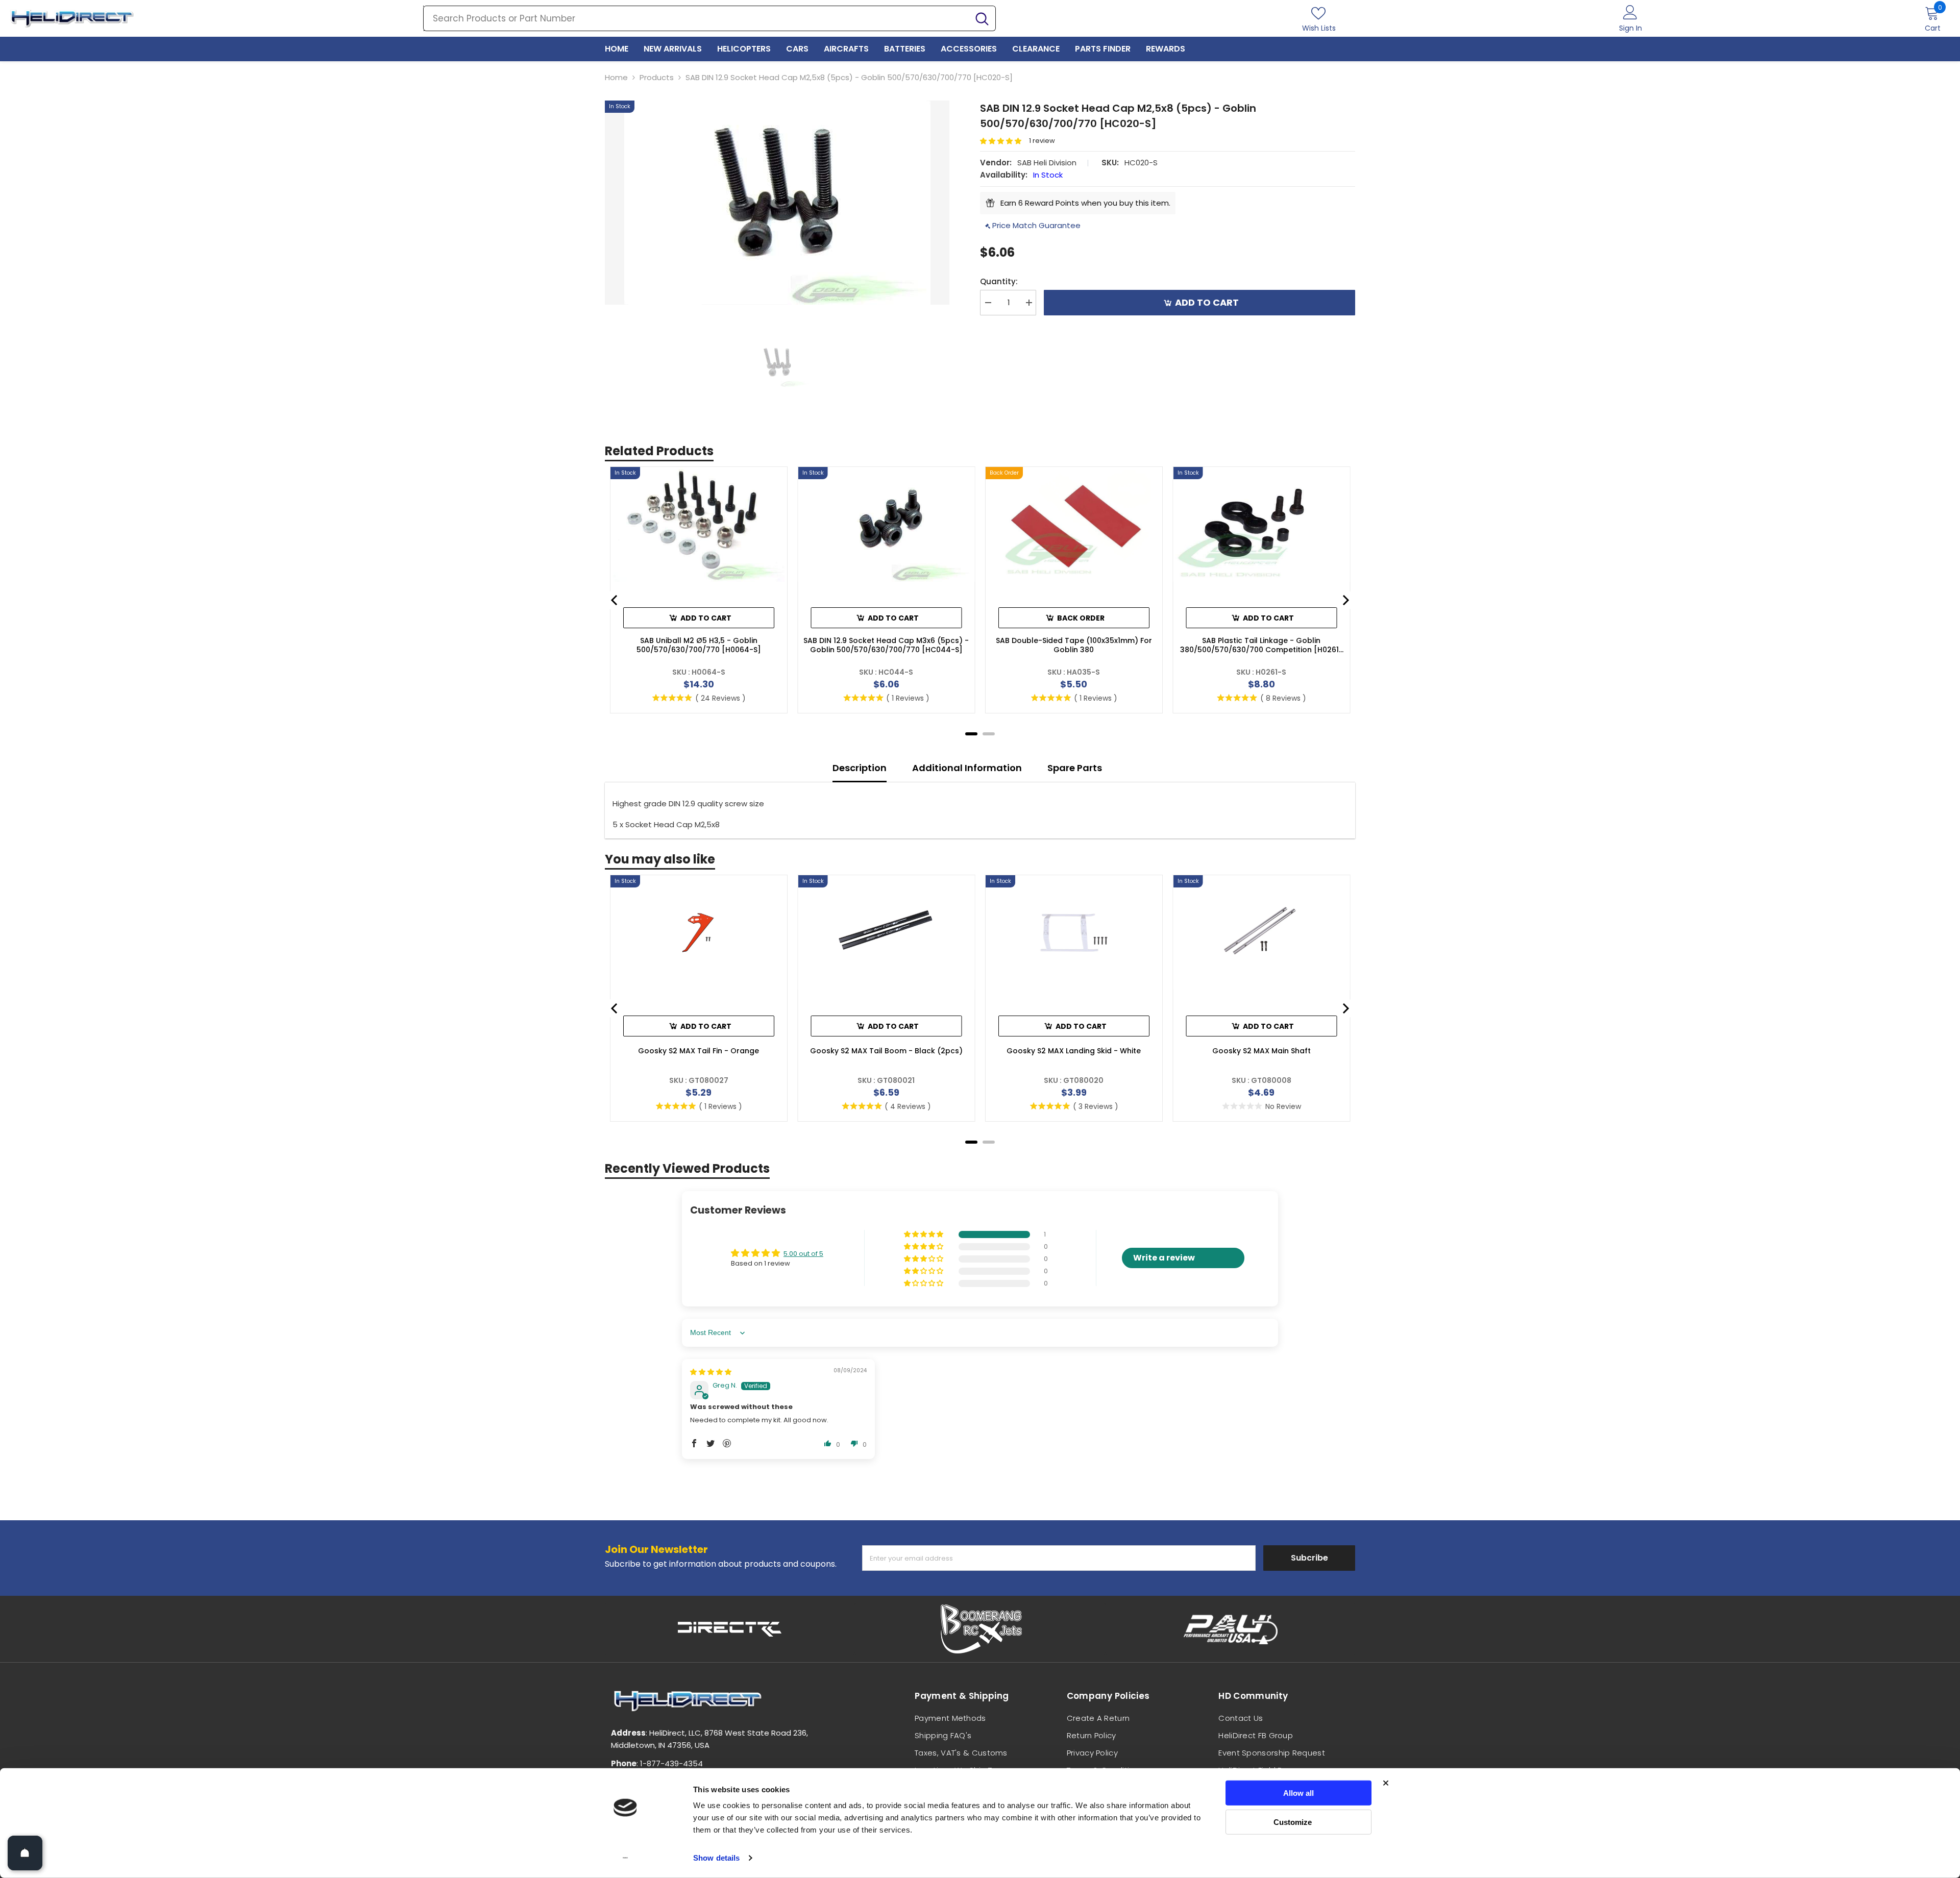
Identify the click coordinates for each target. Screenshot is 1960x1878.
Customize (1293, 1822)
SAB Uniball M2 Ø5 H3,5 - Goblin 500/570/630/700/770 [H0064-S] (699, 645)
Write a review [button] (1164, 1258)
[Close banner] (1386, 1783)
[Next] (1345, 600)
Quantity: (999, 281)
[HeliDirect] (730, 1629)
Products (657, 77)
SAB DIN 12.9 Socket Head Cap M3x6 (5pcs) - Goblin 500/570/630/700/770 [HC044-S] (886, 645)
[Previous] (615, 600)
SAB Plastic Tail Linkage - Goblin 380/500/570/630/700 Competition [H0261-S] (1261, 645)
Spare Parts (1075, 768)
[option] (777, 203)
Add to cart (1207, 302)
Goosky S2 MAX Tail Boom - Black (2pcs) (886, 1051)
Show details (716, 1858)
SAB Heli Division (1047, 163)
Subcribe (1309, 1558)
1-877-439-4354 (671, 1763)
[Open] (25, 1853)
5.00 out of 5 (803, 1254)
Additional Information (967, 768)
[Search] (709, 18)
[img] (711, 1372)
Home (616, 77)
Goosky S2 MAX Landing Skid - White (1074, 1051)
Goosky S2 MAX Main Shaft (1261, 1051)
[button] (1004, 141)
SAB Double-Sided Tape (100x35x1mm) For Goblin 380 (1074, 645)
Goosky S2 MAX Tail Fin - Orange (699, 1051)
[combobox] (696, 18)
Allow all (1298, 1793)
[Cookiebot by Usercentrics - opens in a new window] (626, 1858)
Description (860, 768)
